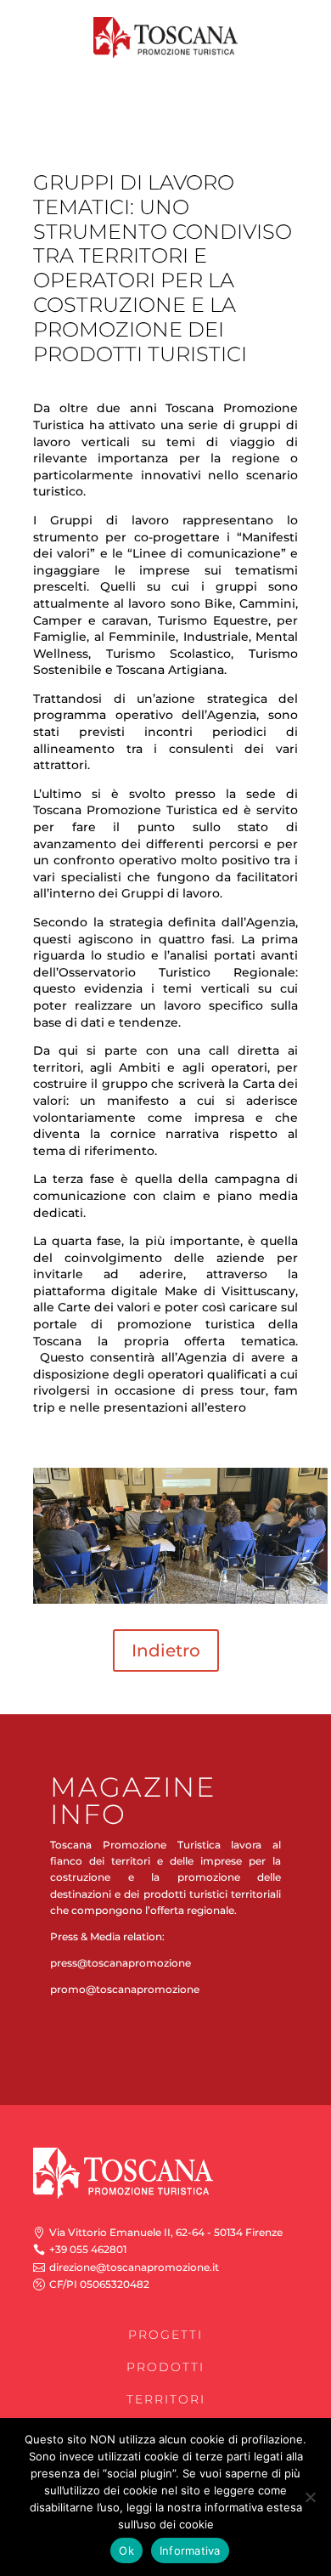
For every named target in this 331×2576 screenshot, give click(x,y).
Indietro (166, 1650)
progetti (165, 2335)
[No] (310, 2497)
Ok (126, 2551)
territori (166, 2399)
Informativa (190, 2551)
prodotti (165, 2367)
